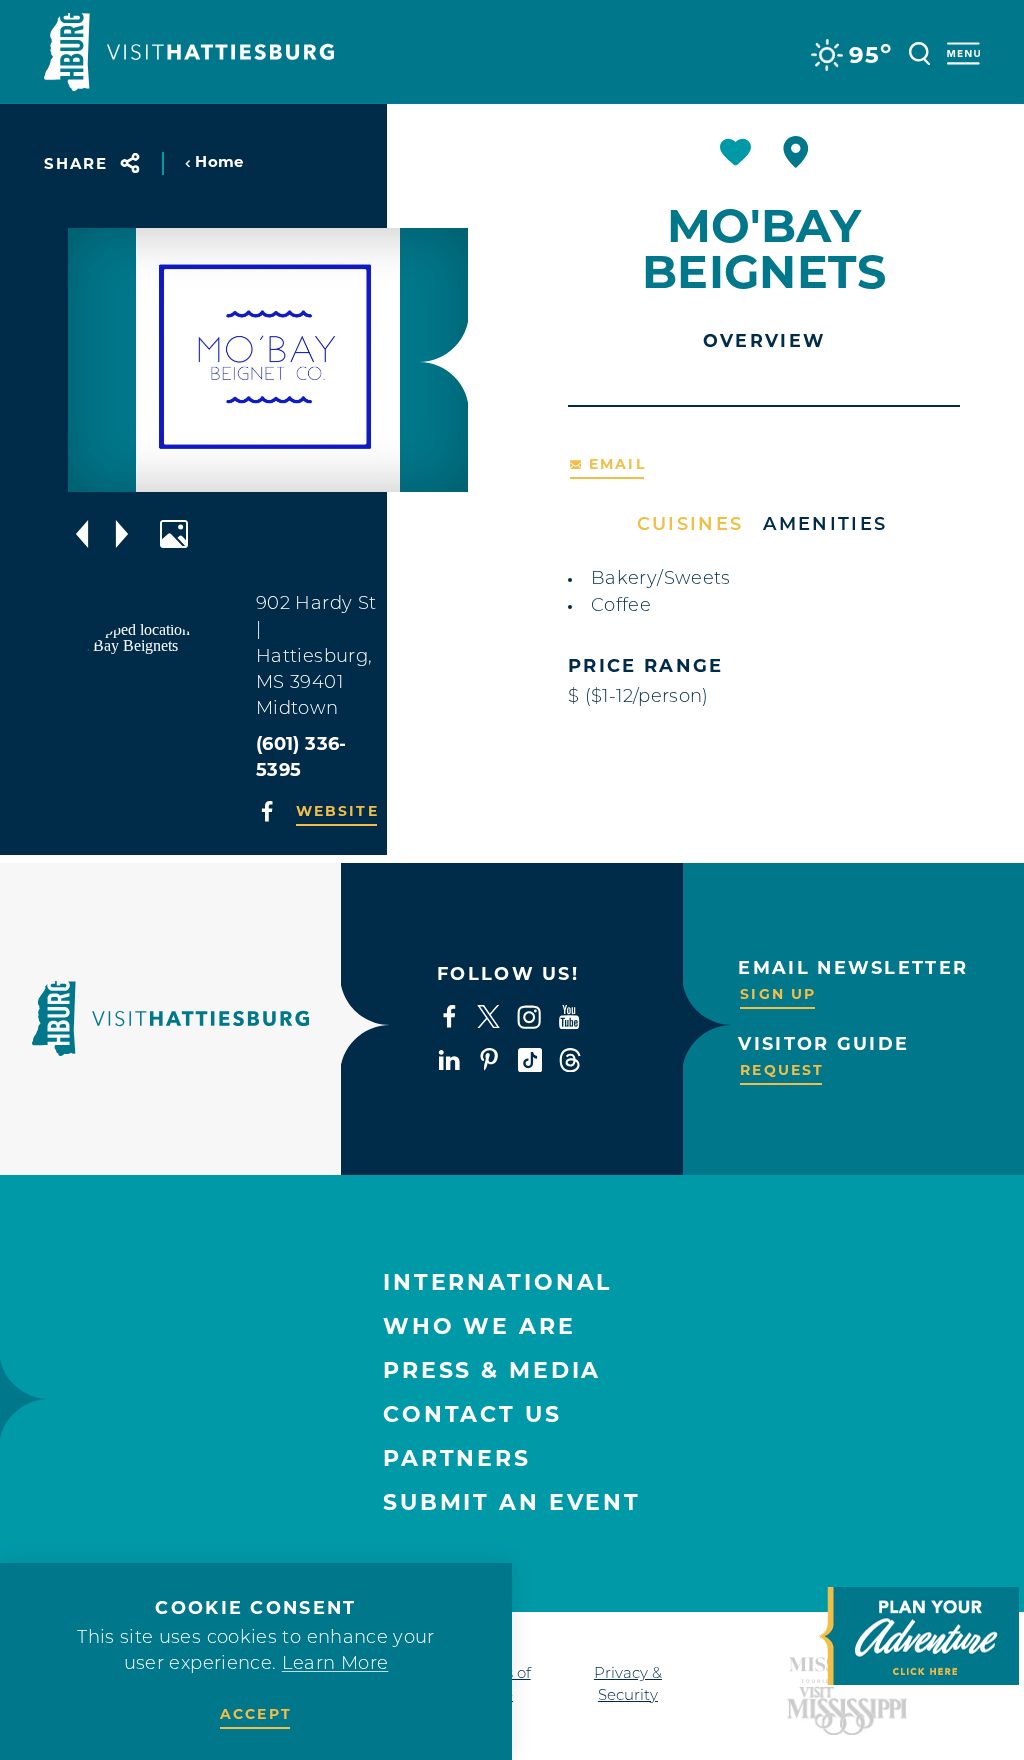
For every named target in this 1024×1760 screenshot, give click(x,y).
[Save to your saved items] (735, 152)
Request (782, 1070)
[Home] (189, 52)
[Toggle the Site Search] (919, 51)
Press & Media (492, 1370)
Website (337, 811)
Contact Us (472, 1414)
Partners (457, 1458)
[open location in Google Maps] (150, 701)
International (497, 1282)
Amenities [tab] (825, 526)
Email (617, 464)
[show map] (796, 152)
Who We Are (479, 1326)
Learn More (335, 1665)
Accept (256, 1714)
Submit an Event (512, 1502)
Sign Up (778, 994)
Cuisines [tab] (690, 526)
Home (219, 161)
